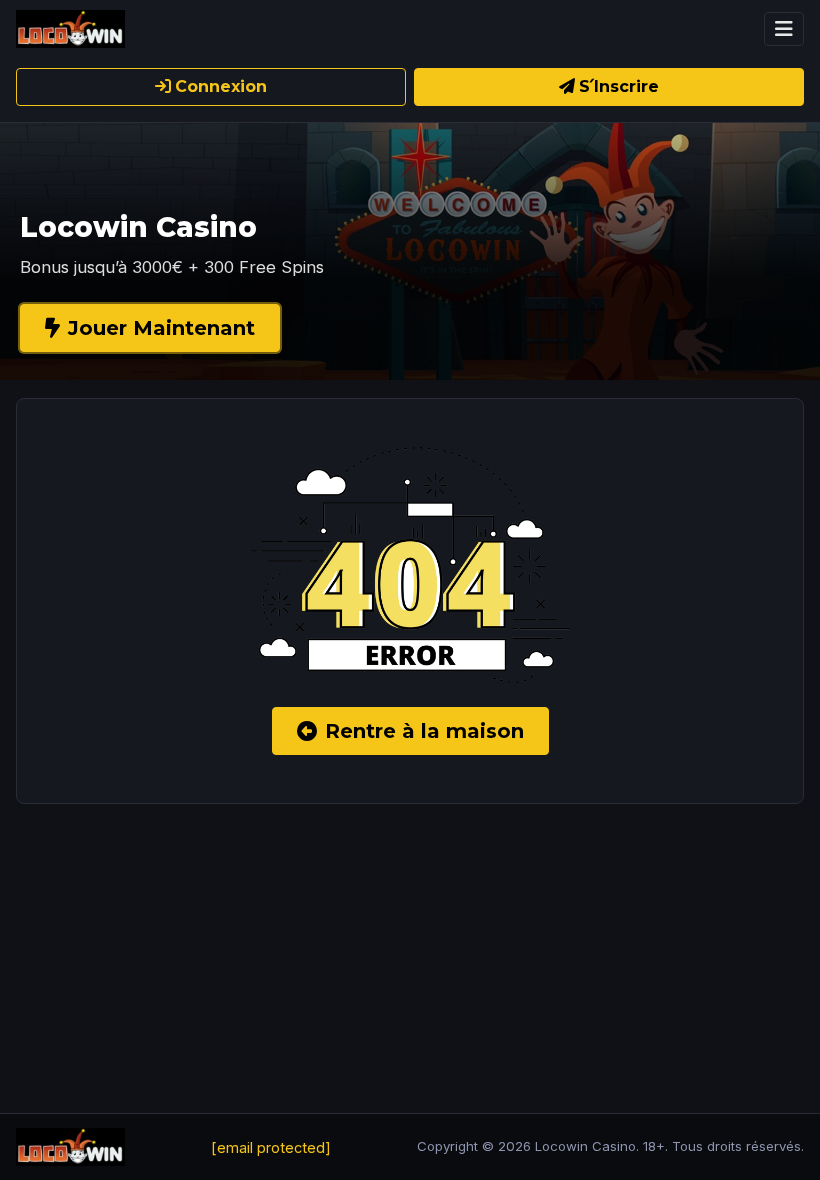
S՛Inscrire (619, 86)
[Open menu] (784, 29)
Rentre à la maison (424, 731)
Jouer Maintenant (161, 328)
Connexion (221, 86)
